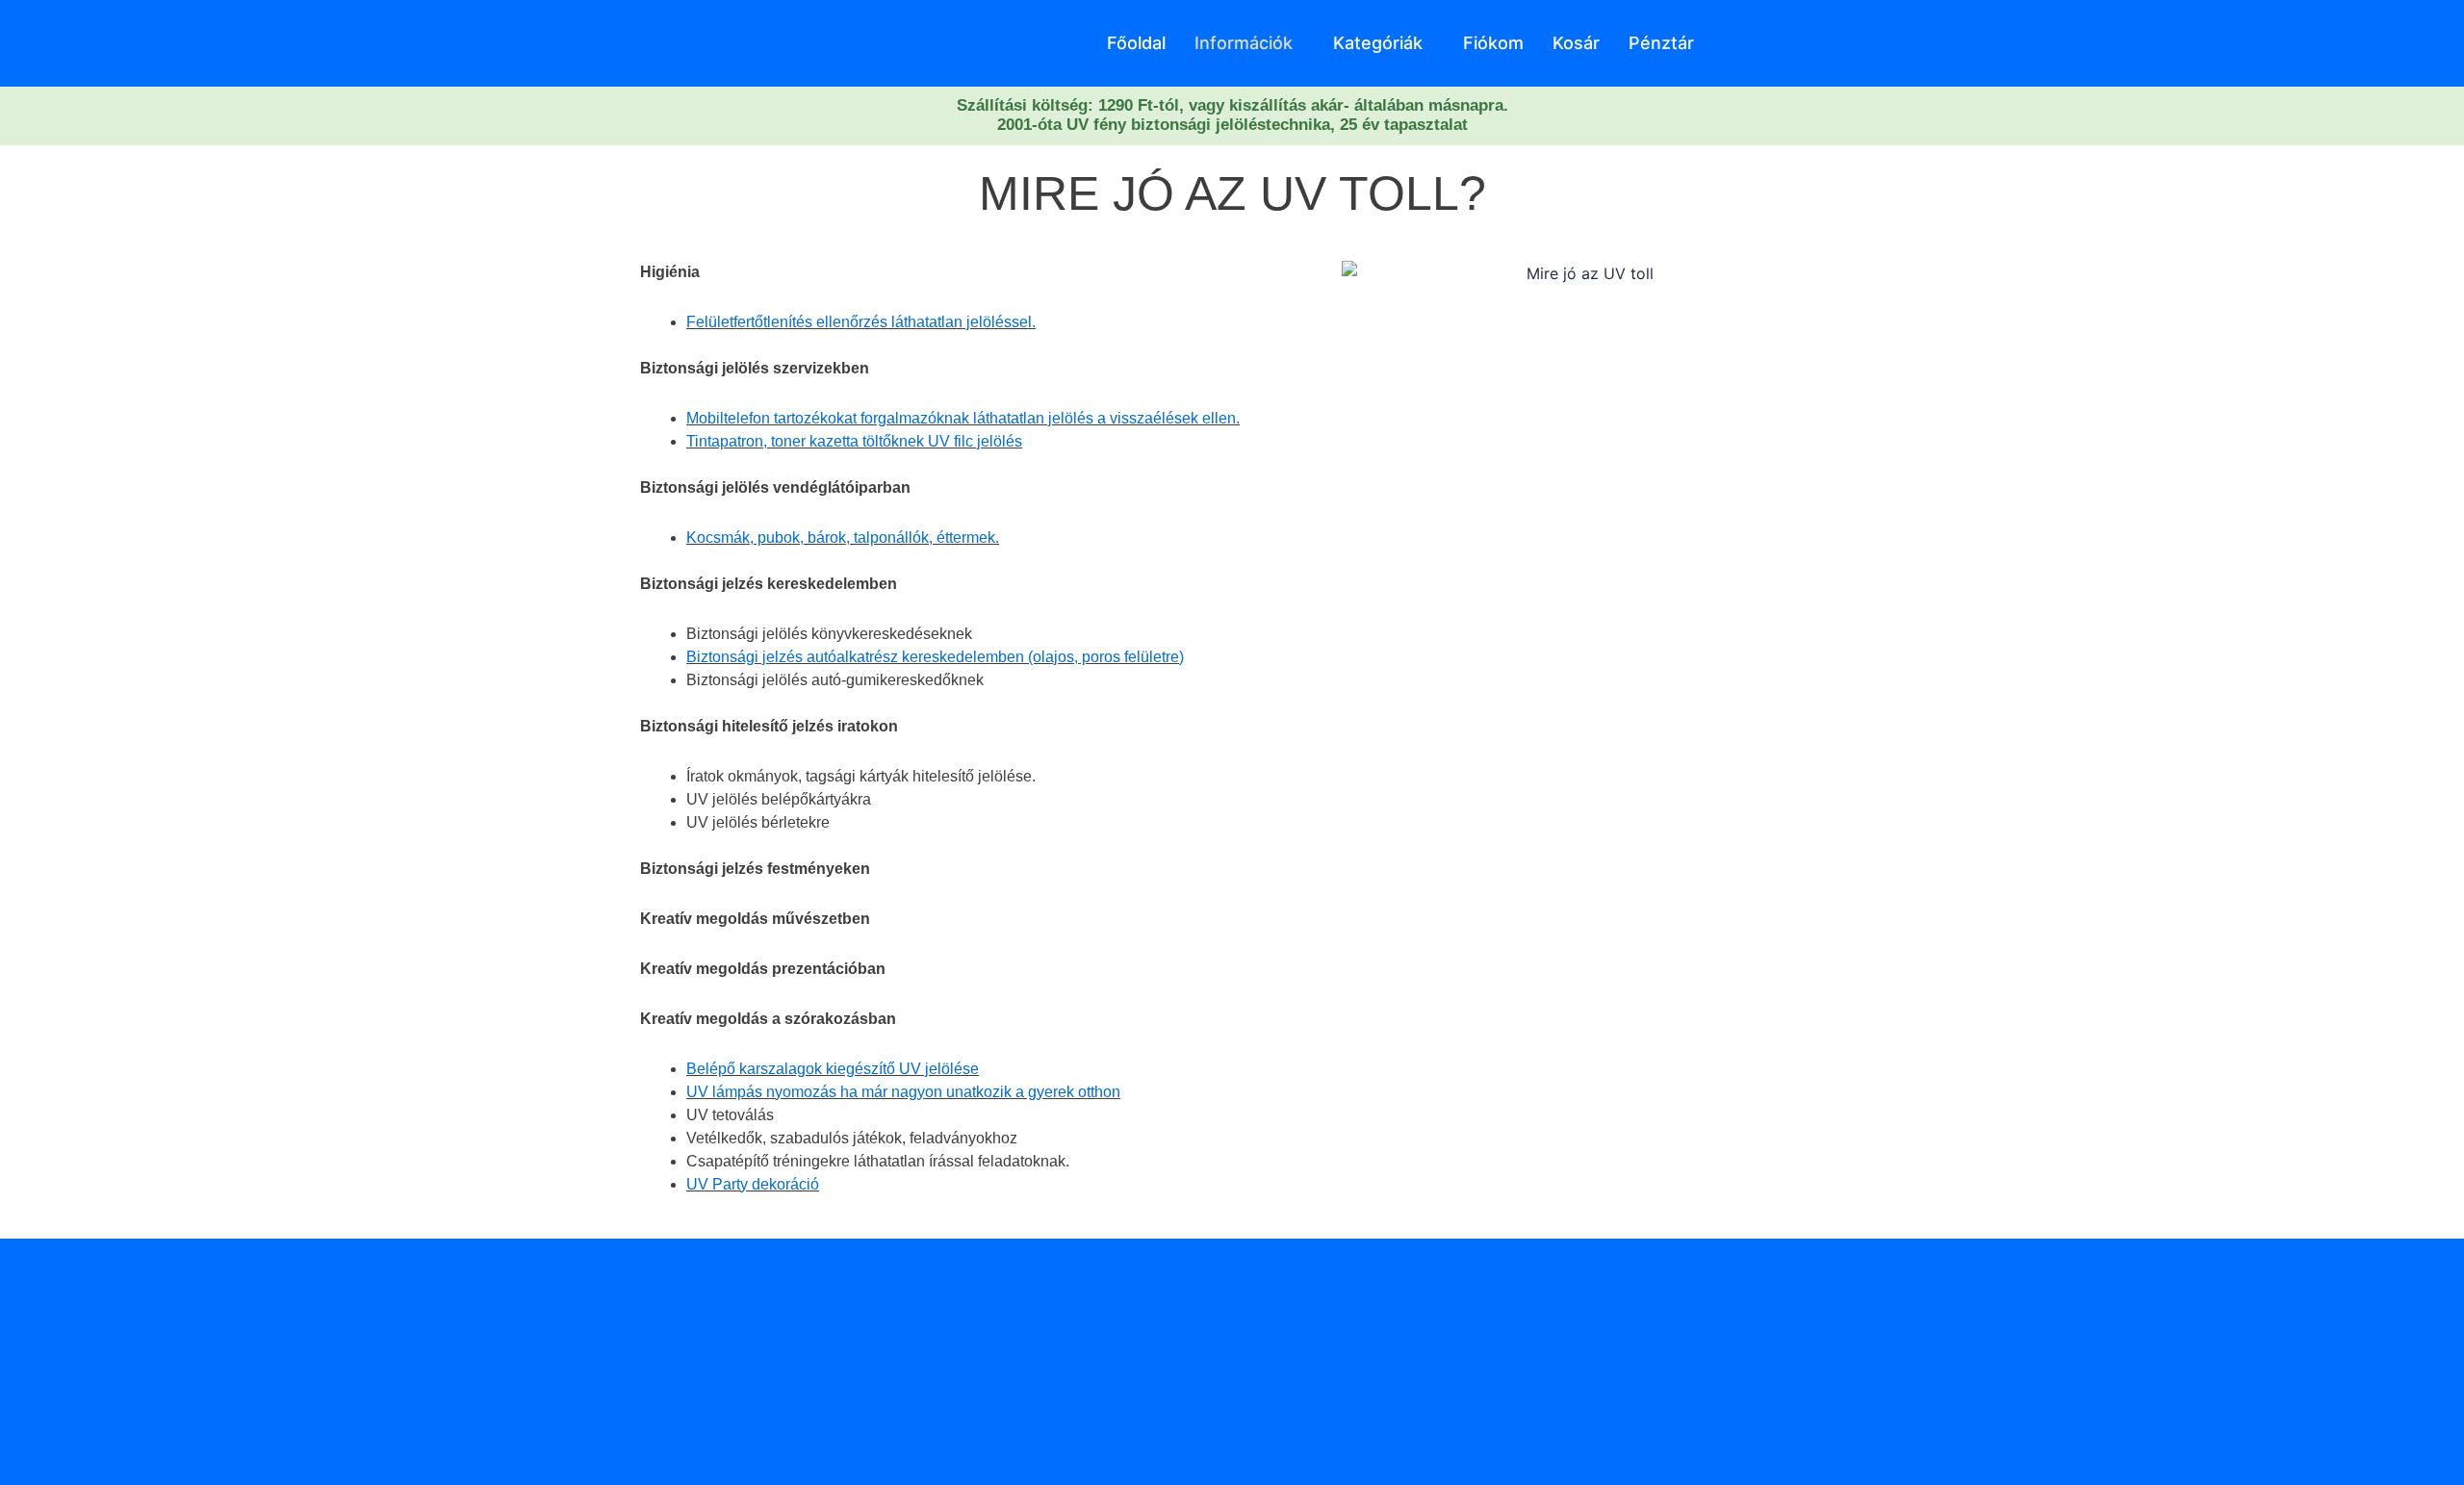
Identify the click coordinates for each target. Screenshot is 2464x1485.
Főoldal (1136, 43)
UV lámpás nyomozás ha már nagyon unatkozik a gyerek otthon (903, 1092)
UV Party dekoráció (753, 1184)
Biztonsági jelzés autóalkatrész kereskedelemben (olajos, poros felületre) (935, 657)
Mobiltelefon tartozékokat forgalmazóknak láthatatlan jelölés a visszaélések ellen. (963, 418)
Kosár (1576, 43)
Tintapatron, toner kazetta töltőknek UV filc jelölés (854, 441)
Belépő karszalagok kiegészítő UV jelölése (833, 1069)
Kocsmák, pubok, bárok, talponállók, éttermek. (843, 538)
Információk (1244, 43)
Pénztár (1661, 43)
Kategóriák (1378, 43)
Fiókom (1493, 43)
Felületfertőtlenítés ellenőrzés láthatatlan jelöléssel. (861, 322)
